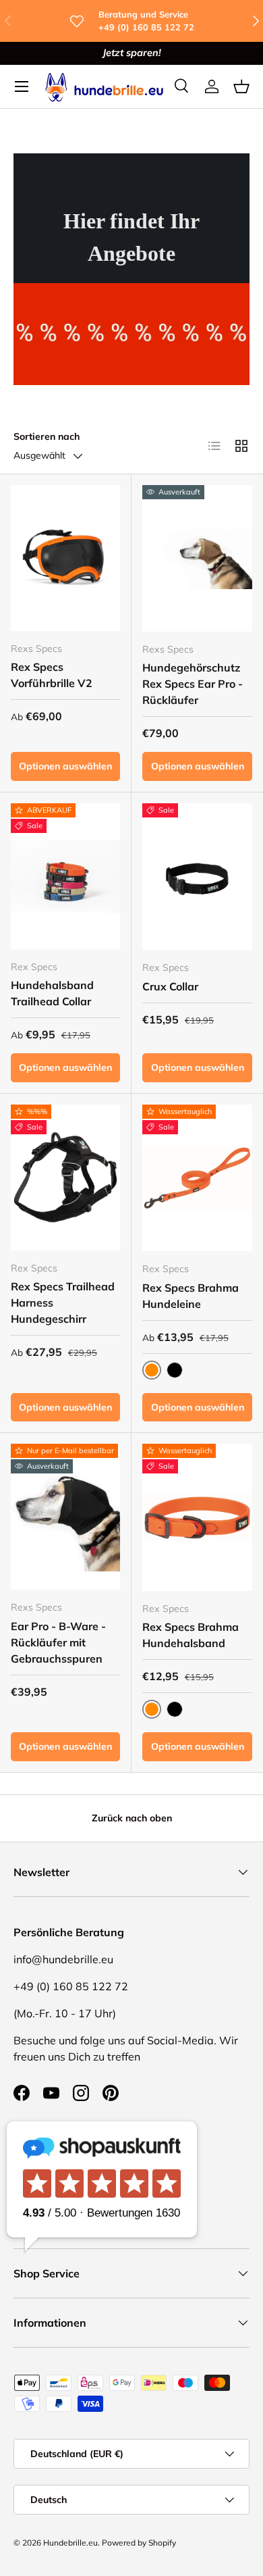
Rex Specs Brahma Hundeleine (191, 1296)
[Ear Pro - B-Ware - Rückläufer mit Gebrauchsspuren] (65, 1517)
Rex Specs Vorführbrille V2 (52, 675)
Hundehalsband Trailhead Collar (52, 993)
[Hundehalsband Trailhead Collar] (65, 876)
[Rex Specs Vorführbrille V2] (65, 558)
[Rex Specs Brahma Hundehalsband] (197, 1517)
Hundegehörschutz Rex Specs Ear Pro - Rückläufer (193, 684)
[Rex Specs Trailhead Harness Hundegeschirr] (65, 1178)
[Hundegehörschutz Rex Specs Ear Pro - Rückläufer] (197, 558)
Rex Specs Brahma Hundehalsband (191, 1635)
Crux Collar (170, 986)
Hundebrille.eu (70, 2543)
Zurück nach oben (132, 1818)
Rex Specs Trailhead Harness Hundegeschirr (63, 1303)
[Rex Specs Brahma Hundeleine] (197, 1178)
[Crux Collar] (197, 877)
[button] (241, 86)
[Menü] (22, 86)
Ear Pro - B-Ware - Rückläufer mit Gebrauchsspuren (58, 1642)
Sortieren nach (47, 436)
